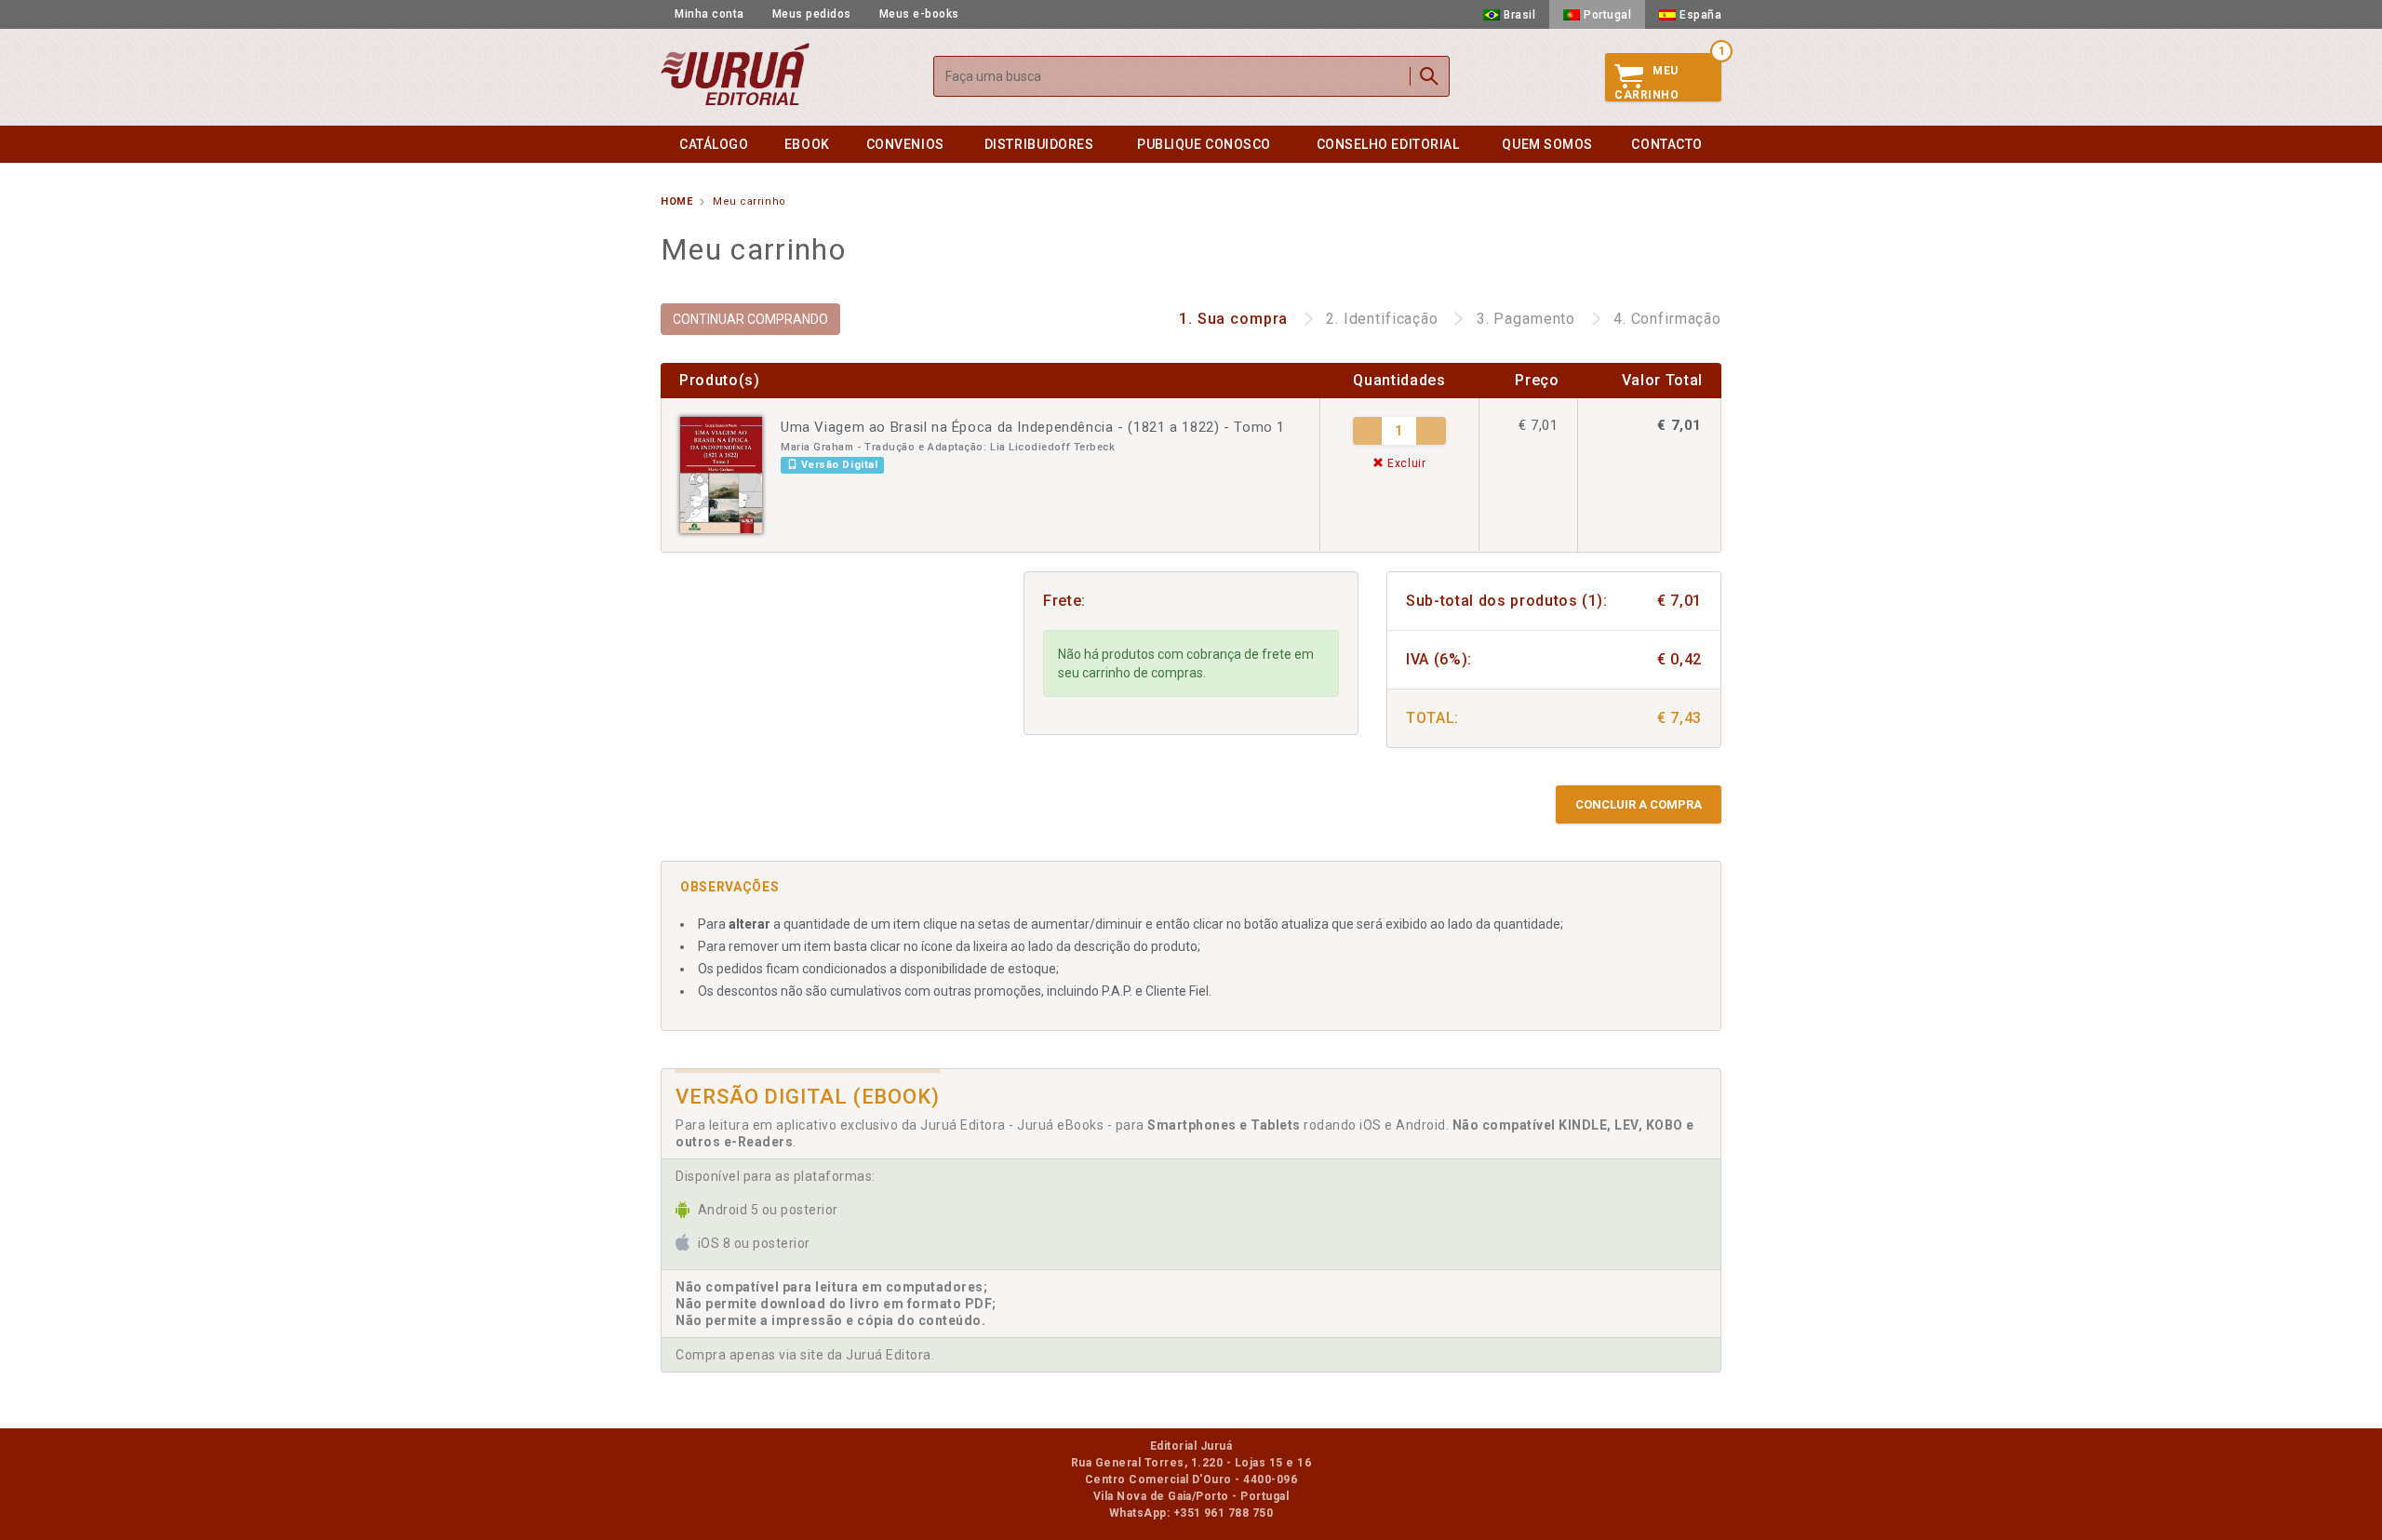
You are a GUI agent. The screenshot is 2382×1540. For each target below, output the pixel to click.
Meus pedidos (812, 14)
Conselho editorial (1388, 144)
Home (676, 201)
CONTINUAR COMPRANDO (750, 319)
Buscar (1429, 76)
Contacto (1666, 144)
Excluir (1405, 463)
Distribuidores (1039, 144)
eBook (807, 144)
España (1700, 15)
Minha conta (709, 14)
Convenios (905, 144)
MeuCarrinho (1646, 83)
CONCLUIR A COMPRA (1639, 804)
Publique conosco (1204, 144)
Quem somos (1547, 144)
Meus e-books (919, 14)
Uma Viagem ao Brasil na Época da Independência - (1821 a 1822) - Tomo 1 (1033, 427)
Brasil (1519, 15)
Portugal (1607, 15)
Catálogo (714, 144)
